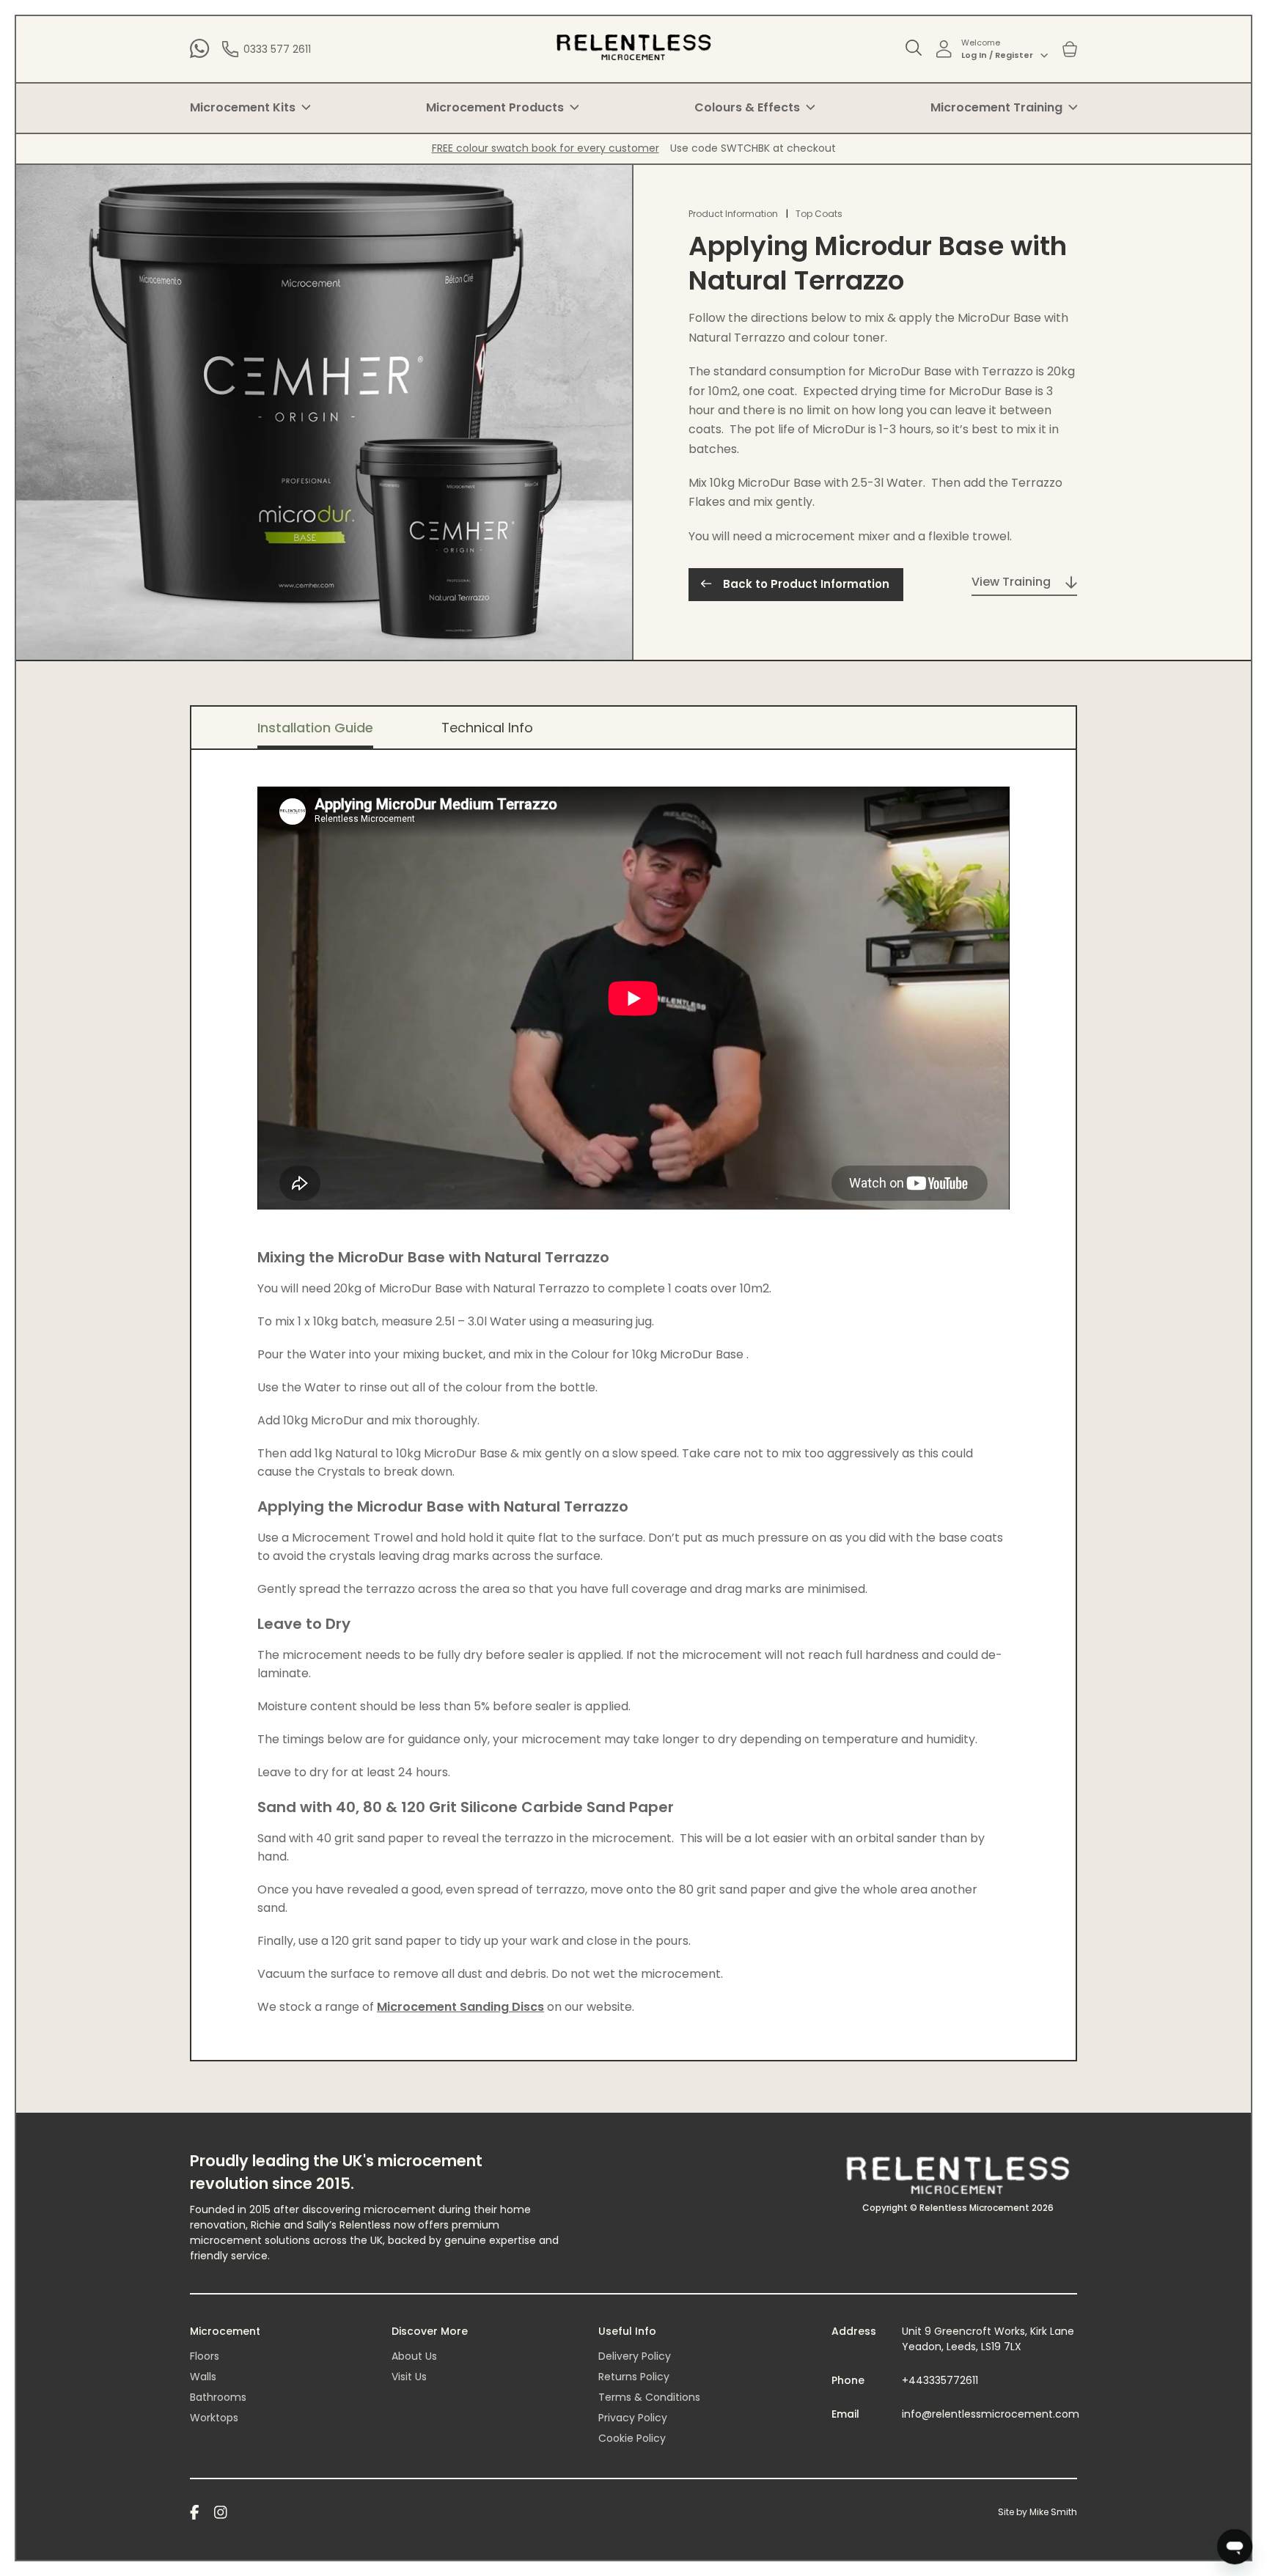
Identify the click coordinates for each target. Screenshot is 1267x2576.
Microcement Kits (243, 107)
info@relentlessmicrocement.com (991, 2414)
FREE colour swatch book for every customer (546, 148)
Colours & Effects (747, 107)
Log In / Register (997, 55)
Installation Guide (315, 728)
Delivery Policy (635, 2356)
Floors (205, 2356)
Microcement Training (996, 107)
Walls (203, 2377)
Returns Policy (634, 2377)
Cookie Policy (632, 2438)
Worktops (214, 2418)
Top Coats (819, 214)
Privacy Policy (633, 2418)
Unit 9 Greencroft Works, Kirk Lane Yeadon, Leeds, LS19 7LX (988, 2339)
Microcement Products (495, 107)
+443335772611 (940, 2380)
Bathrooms (218, 2397)
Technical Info (487, 728)
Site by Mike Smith (1038, 2512)
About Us (414, 2356)
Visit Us (409, 2377)
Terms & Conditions (649, 2397)
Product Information (733, 214)
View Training (1011, 582)
